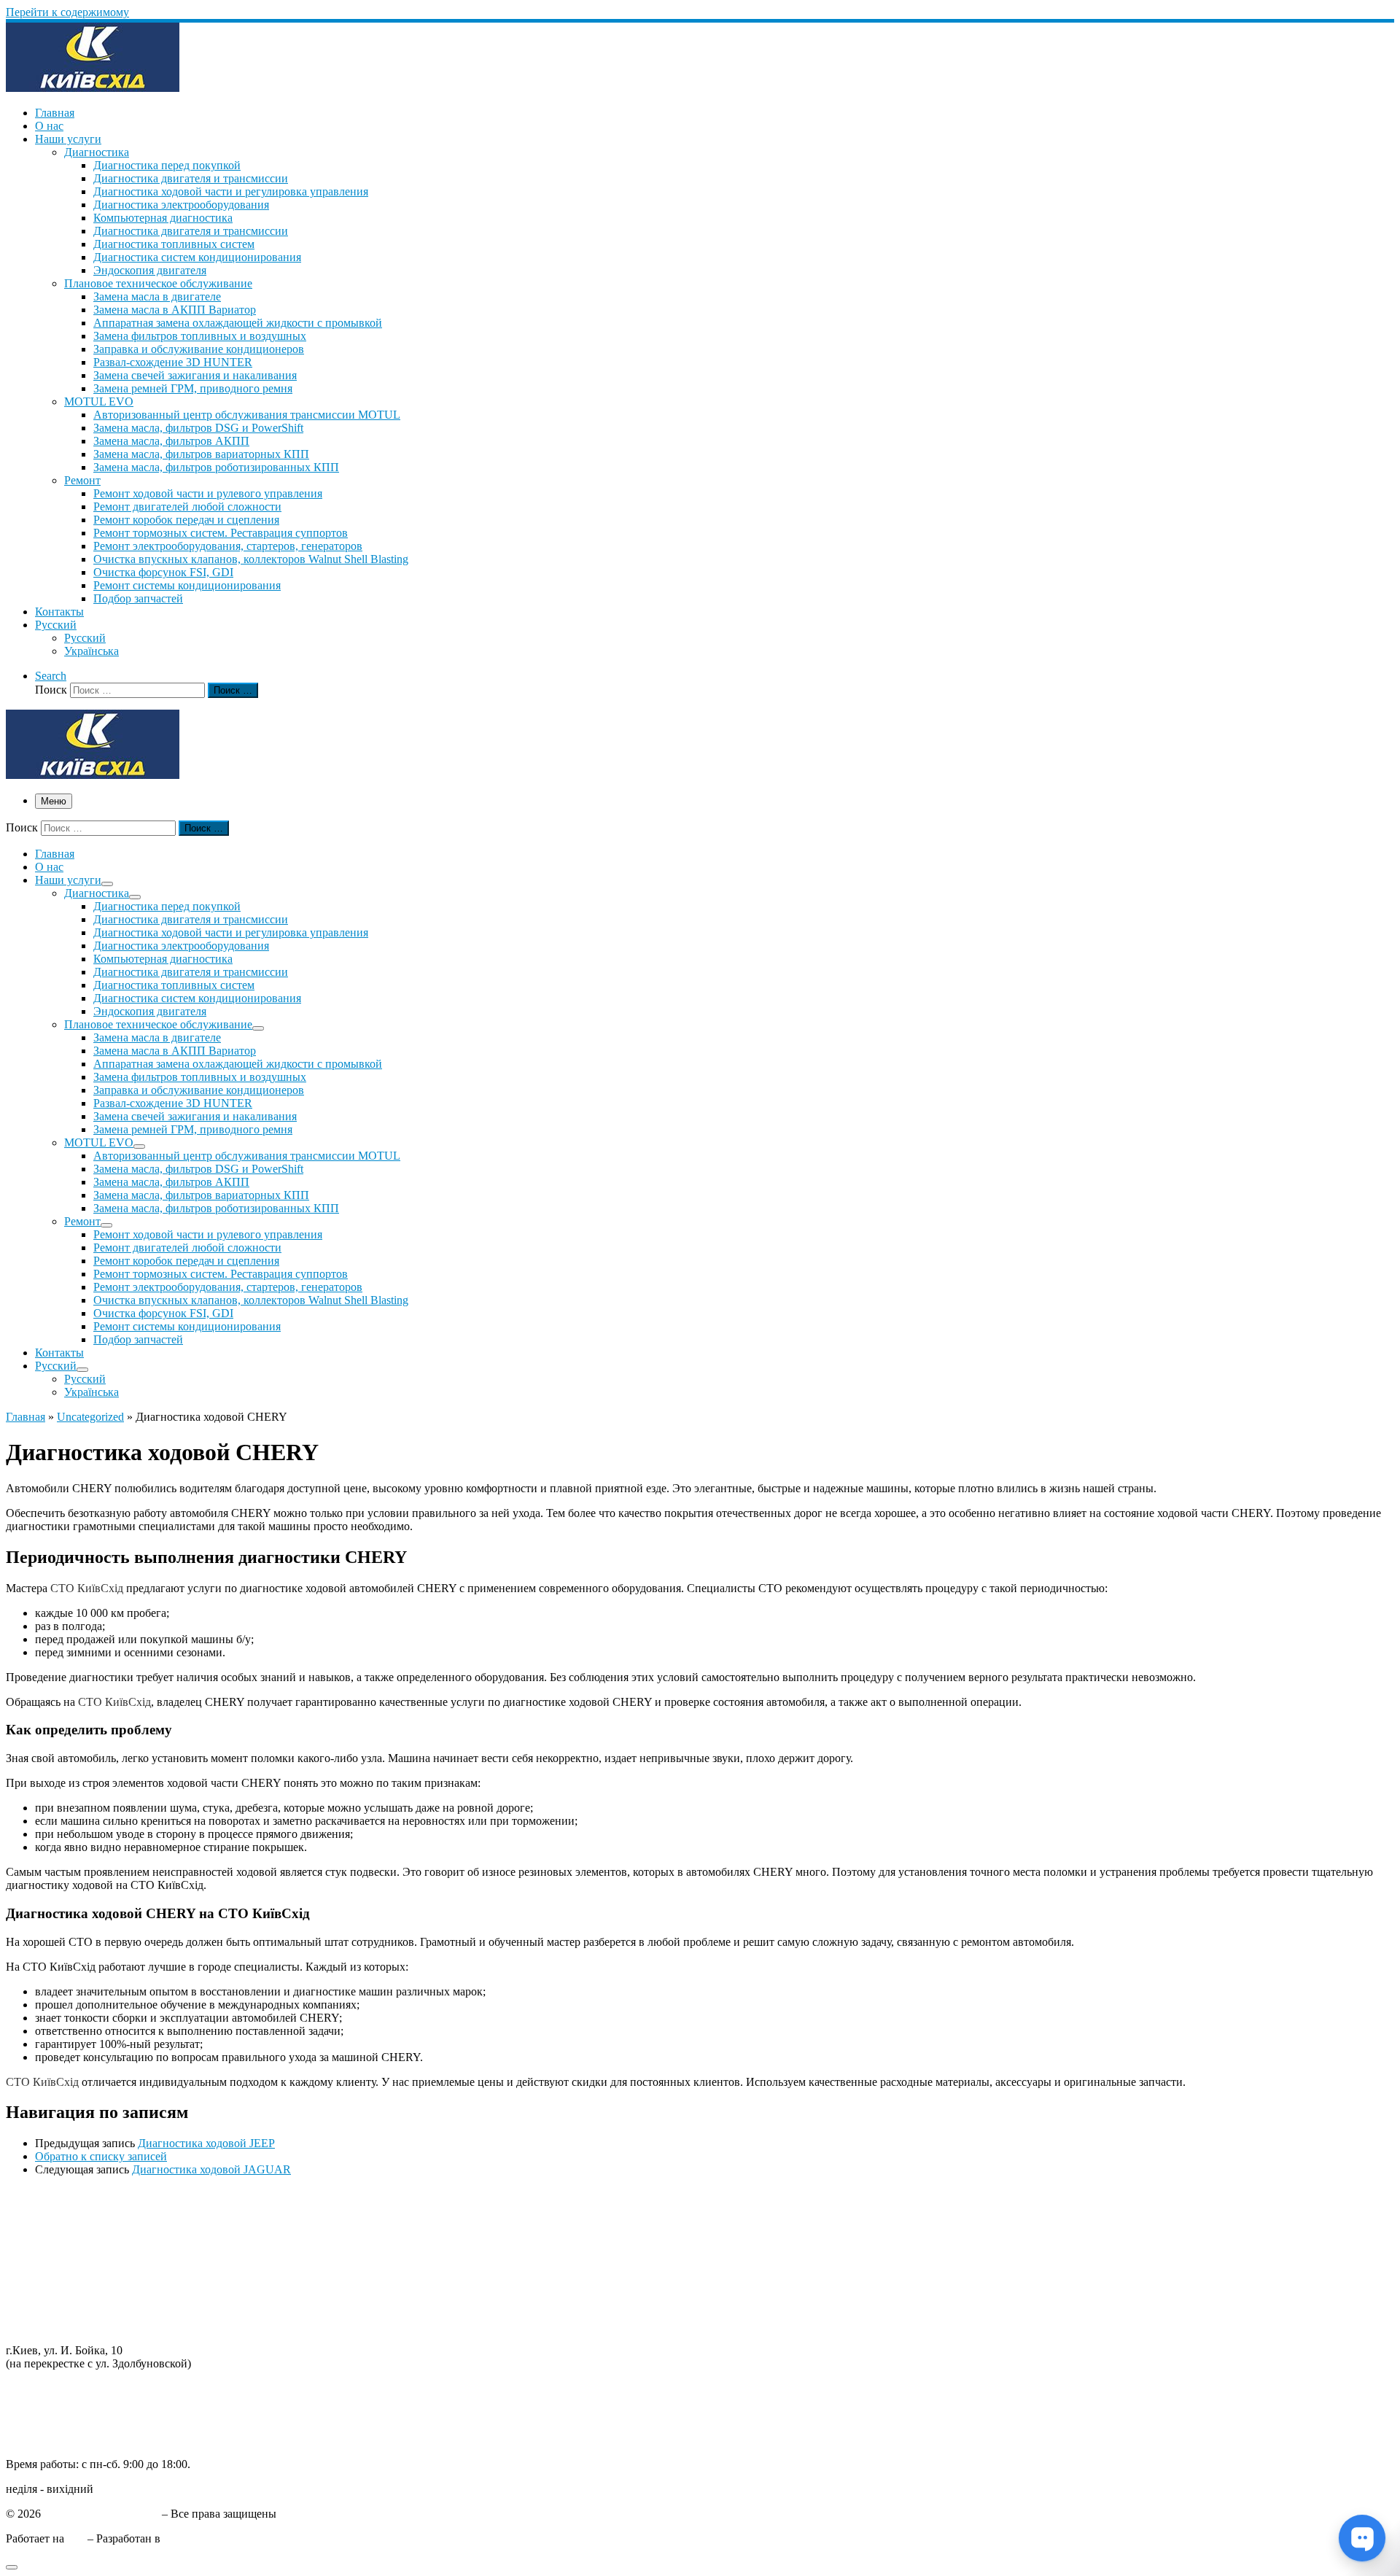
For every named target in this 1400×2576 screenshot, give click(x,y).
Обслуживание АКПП (62, 2220)
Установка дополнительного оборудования (113, 2299)
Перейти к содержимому (67, 12)
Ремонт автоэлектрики (62, 2286)
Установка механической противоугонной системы (133, 2312)
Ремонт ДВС (38, 2194)
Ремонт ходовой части (61, 2207)
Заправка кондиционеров (69, 2273)
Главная (26, 1417)
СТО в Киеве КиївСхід (101, 2514)
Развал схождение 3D (59, 2260)
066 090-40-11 (40, 2401)
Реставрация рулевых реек (71, 2247)
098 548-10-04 (40, 2388)
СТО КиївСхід (87, 1588)
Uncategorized (90, 1417)
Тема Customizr (201, 2538)
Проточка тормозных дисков (77, 2234)
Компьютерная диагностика (75, 2325)
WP (76, 2538)
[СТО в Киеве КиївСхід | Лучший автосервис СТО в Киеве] (93, 88)
